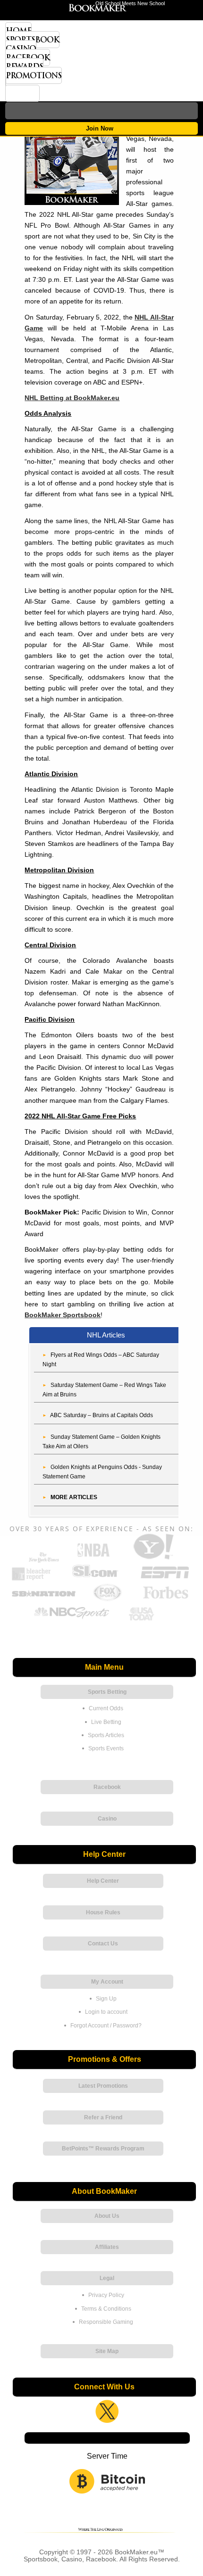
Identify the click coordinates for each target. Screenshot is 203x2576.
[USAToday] (143, 1620)
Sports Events (106, 1748)
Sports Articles (106, 1735)
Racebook (28, 57)
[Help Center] (22, 93)
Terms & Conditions (106, 2309)
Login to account (106, 2012)
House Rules (103, 1912)
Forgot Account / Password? (106, 2026)
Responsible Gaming (106, 2322)
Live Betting (106, 1722)
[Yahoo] (152, 1559)
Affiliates (107, 2247)
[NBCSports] (71, 1620)
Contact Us (103, 1944)
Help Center (103, 1881)
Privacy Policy (106, 2295)
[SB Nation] (43, 1599)
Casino (21, 49)
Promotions (34, 75)
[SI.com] (95, 1579)
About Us (107, 2216)
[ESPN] (165, 1579)
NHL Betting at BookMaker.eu (72, 398)
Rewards (24, 66)
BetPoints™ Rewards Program (103, 2149)
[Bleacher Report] (31, 1579)
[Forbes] (165, 1599)
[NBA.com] (93, 1559)
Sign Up (106, 1999)
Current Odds (106, 1708)
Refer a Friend (103, 2117)
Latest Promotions (103, 2086)
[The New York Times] (44, 1560)
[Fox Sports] (107, 1599)
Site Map (107, 2351)
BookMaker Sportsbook (63, 1315)
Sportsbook (32, 40)
